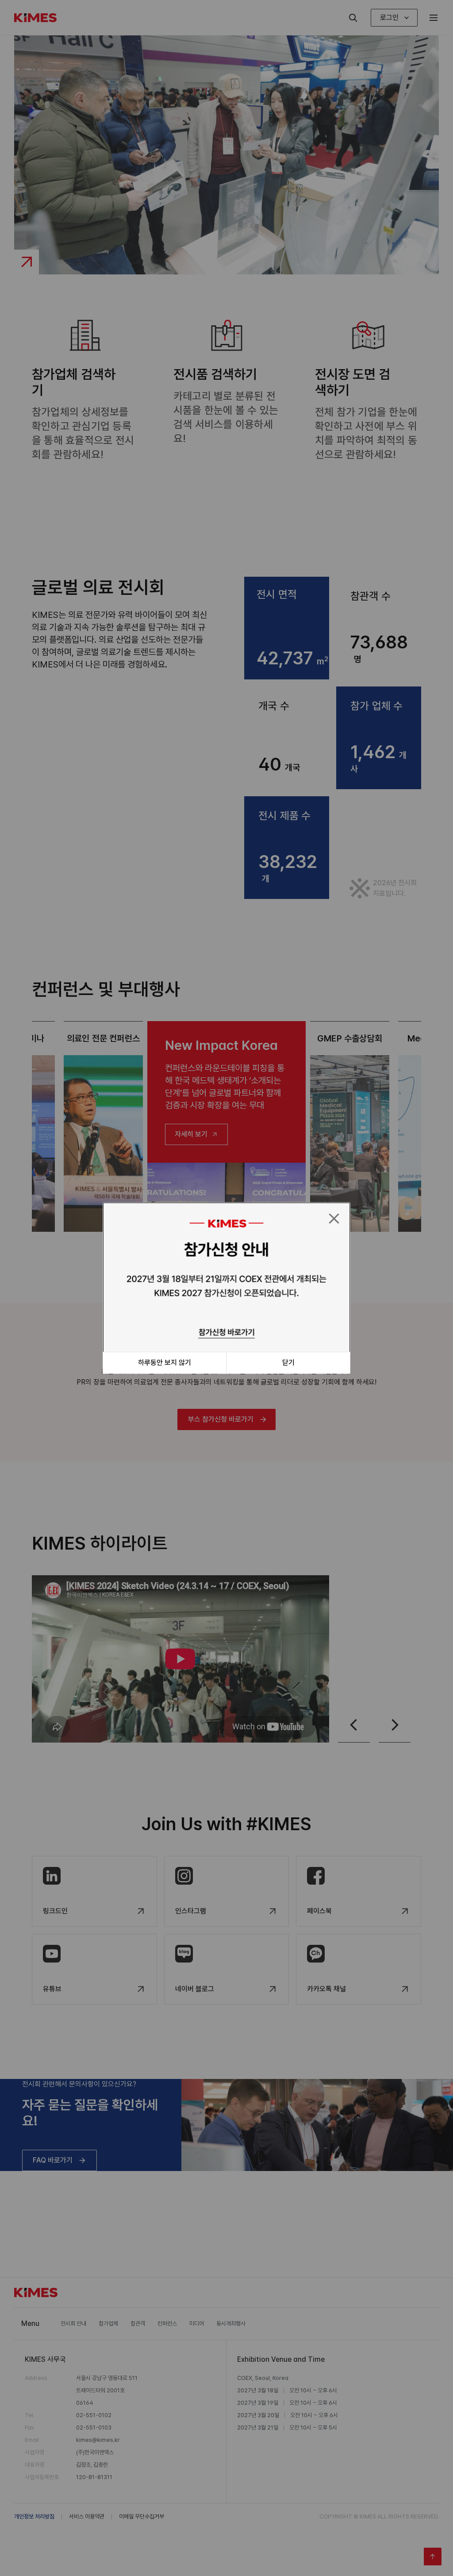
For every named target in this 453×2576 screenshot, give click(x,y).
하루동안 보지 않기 (165, 1363)
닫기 (288, 1363)
